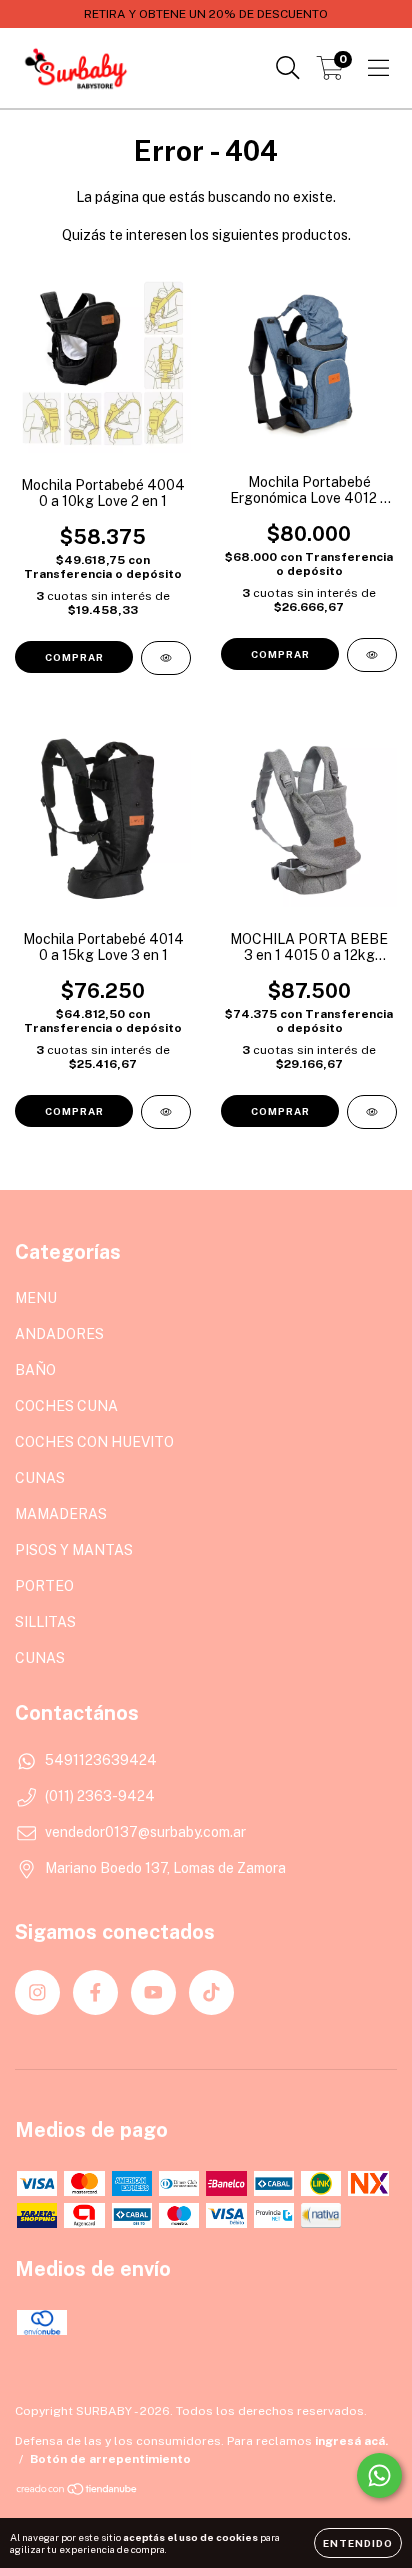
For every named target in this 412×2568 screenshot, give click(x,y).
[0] (330, 73)
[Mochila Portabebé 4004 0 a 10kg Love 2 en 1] (166, 658)
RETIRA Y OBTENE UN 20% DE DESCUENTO (206, 14)
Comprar (74, 657)
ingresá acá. (351, 2441)
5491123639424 (101, 1760)
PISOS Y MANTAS (74, 1550)
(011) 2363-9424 (100, 1796)
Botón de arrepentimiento (110, 2459)
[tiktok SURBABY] (211, 1992)
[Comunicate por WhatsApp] (379, 2475)
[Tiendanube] (77, 2491)
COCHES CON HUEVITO (94, 1442)
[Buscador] (288, 68)
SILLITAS (45, 1622)
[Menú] (378, 68)
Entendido (358, 2543)
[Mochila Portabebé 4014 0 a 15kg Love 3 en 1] (166, 1112)
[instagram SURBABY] (37, 1992)
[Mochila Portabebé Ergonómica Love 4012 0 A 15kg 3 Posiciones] (372, 655)
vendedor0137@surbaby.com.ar (145, 1832)
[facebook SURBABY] (95, 1992)
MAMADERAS (61, 1514)
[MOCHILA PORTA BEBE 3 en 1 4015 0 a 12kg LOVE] (372, 1112)
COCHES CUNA (66, 1406)
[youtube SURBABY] (153, 1992)
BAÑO (35, 1370)
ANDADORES (59, 1334)
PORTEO (44, 1586)
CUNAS (40, 1478)
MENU (36, 1298)
